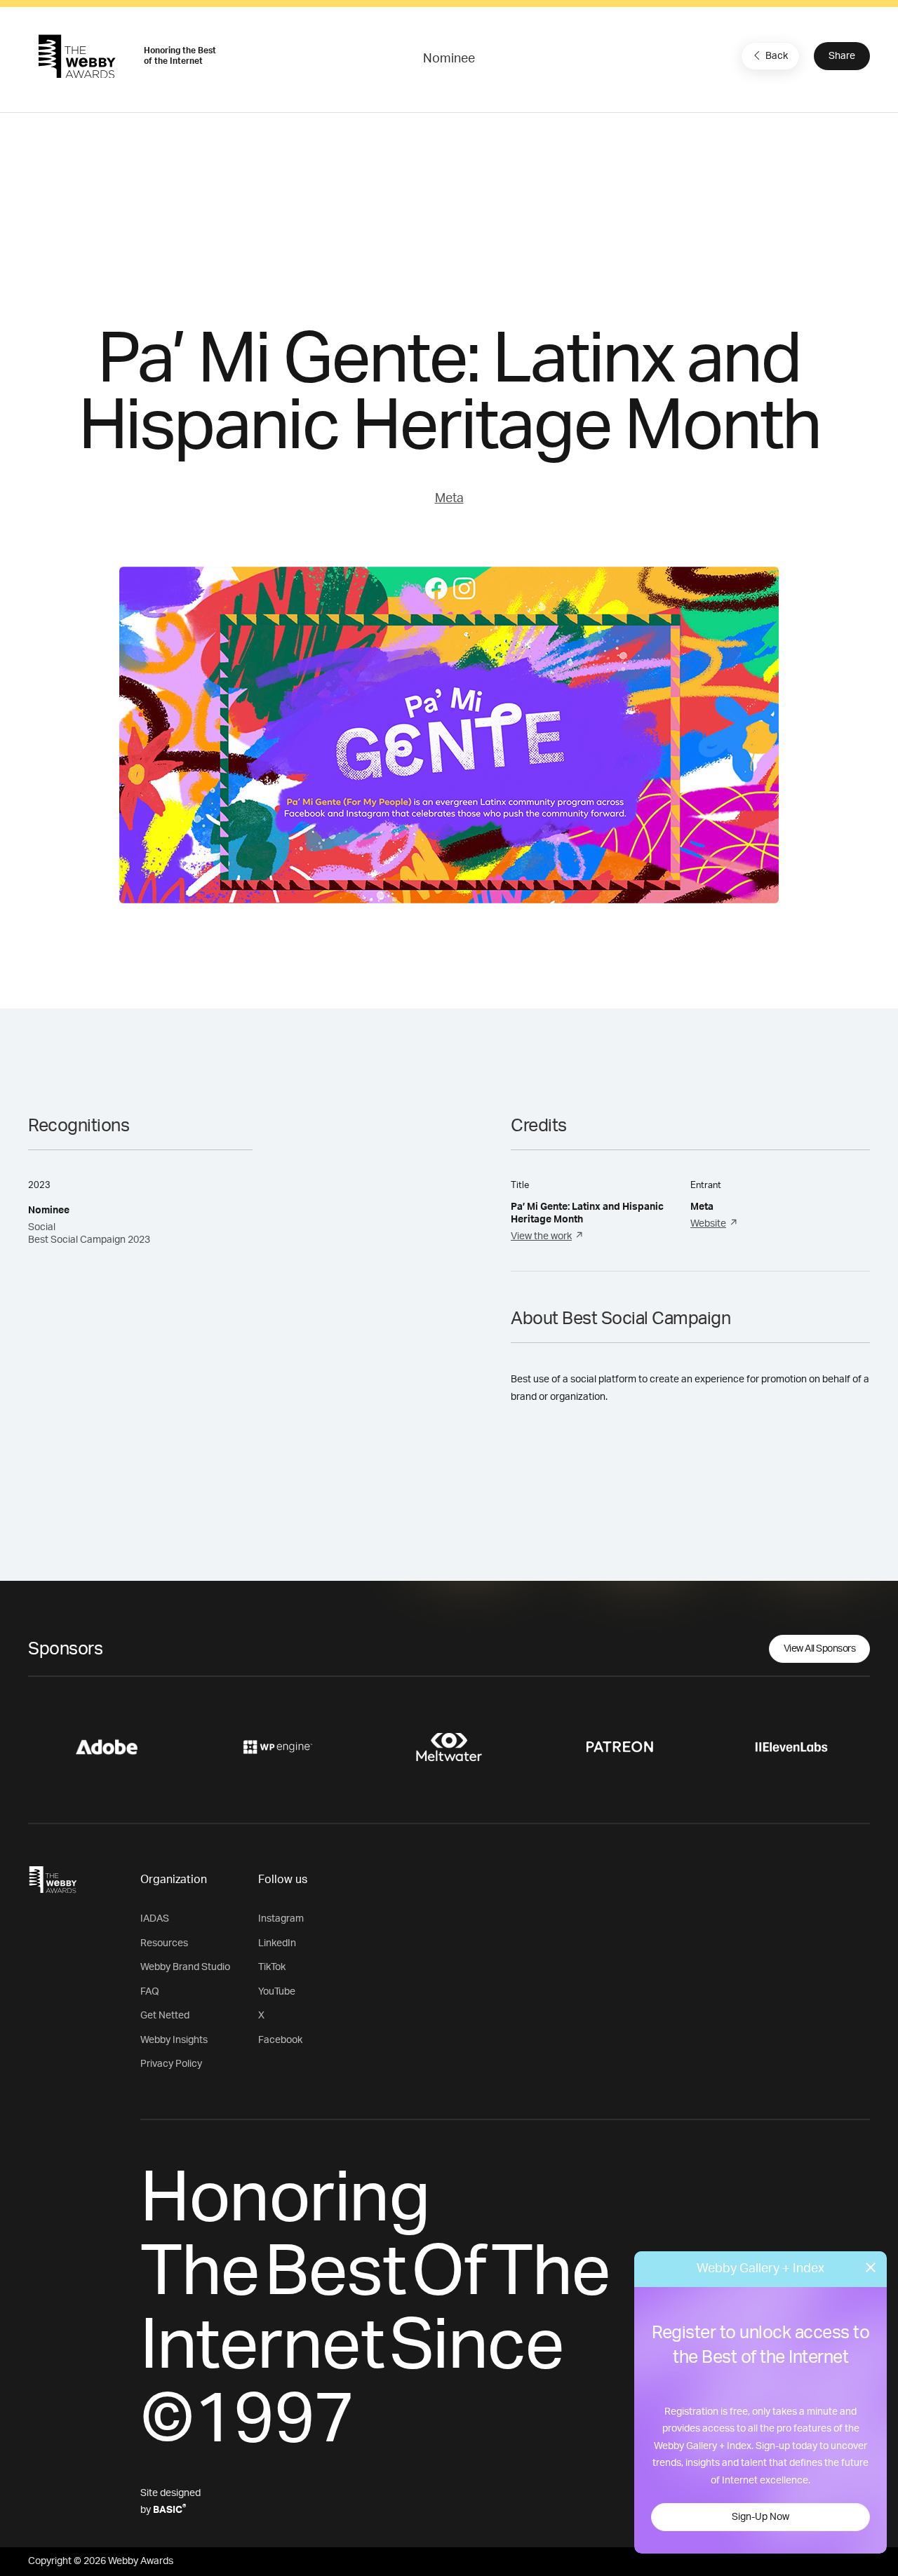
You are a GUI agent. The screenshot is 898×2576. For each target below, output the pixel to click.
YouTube (277, 1992)
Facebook (280, 2040)
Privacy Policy (171, 2064)
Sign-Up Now (760, 2517)
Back (777, 56)
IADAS (155, 1919)
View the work (541, 1236)
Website (708, 1224)
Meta (449, 499)
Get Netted (165, 2016)
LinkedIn (277, 1943)
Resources (164, 1943)
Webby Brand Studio (185, 1967)
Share (842, 56)
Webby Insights (174, 2040)
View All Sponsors (820, 1649)
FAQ (150, 1992)
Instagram (281, 1919)
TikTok (272, 1967)
